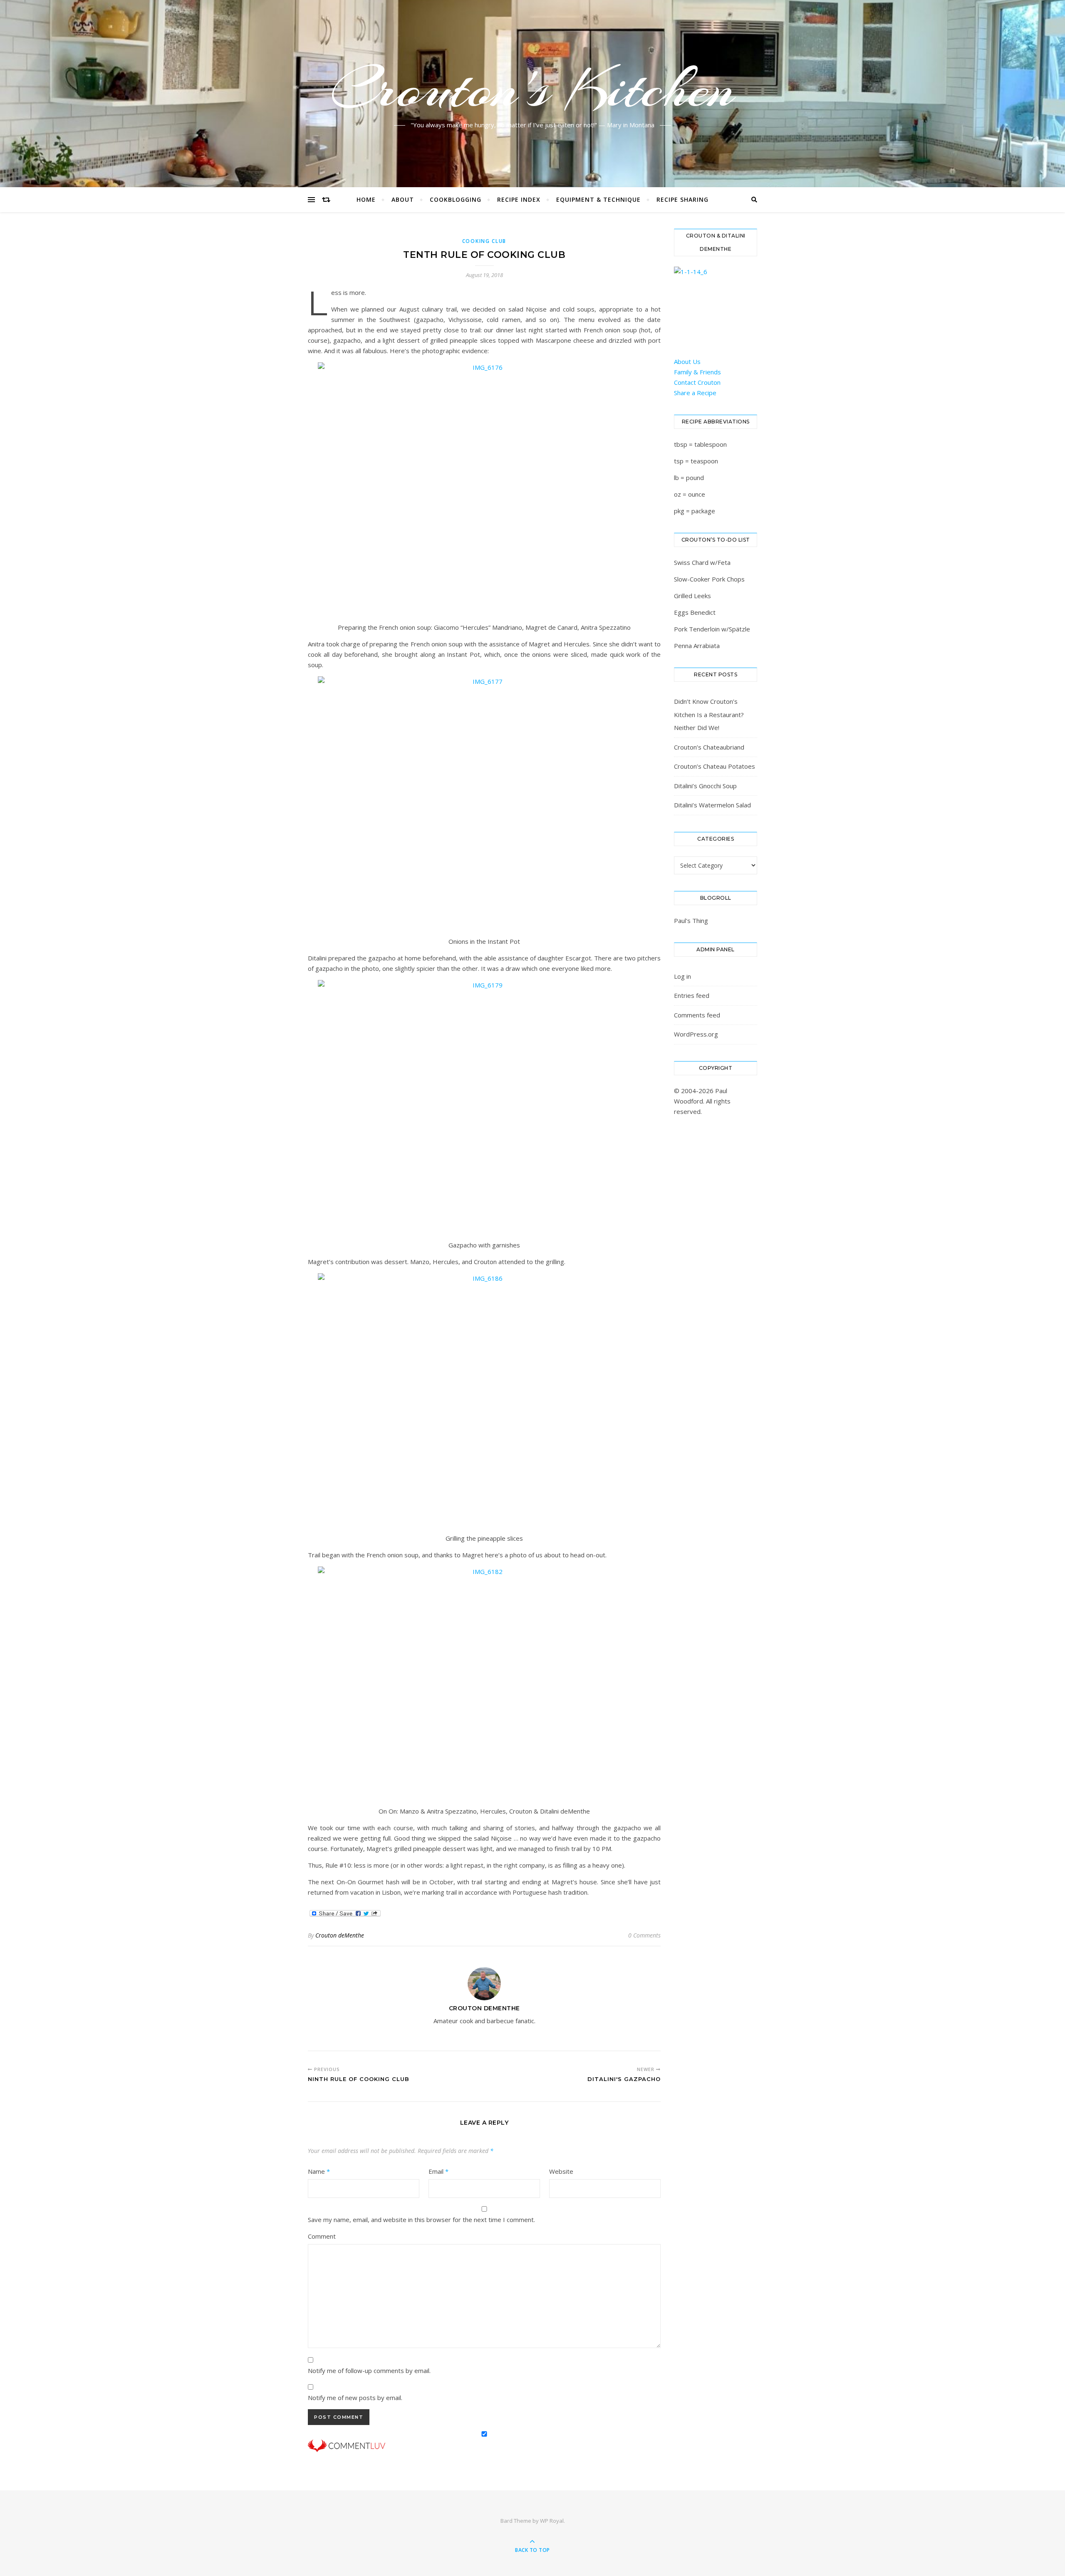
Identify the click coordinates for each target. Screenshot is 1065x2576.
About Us (687, 361)
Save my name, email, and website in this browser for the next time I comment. (421, 2220)
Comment (322, 2236)
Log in (682, 976)
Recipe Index (519, 199)
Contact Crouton (697, 382)
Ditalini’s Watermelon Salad (712, 805)
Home (366, 199)
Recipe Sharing (682, 199)
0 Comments (644, 1935)
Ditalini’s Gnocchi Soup (705, 786)
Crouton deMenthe (340, 1935)
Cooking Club (484, 241)
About (403, 199)
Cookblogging (456, 199)
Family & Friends (697, 372)
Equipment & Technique (598, 199)
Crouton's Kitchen (532, 89)
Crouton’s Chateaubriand (709, 747)
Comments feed (697, 1015)
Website (561, 2171)
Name (319, 2171)
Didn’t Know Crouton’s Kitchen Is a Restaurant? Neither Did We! (709, 714)
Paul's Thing (691, 921)
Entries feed (692, 995)
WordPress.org (696, 1034)
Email (438, 2171)
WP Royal (552, 2521)
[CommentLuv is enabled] (484, 2446)
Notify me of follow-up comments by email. (369, 2371)
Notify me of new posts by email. (355, 2398)
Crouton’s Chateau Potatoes (715, 766)
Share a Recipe (695, 393)
